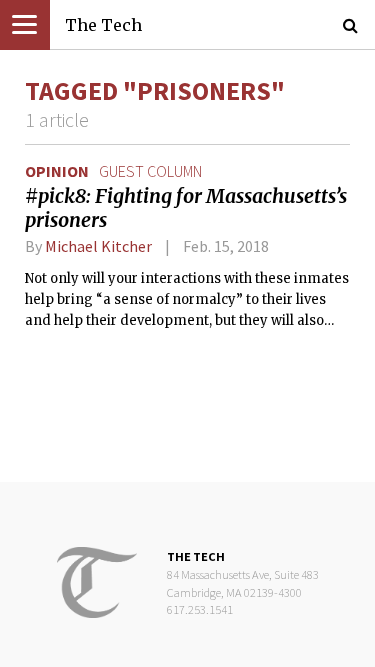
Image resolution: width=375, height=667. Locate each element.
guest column (150, 171)
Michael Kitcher (98, 246)
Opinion (57, 171)
